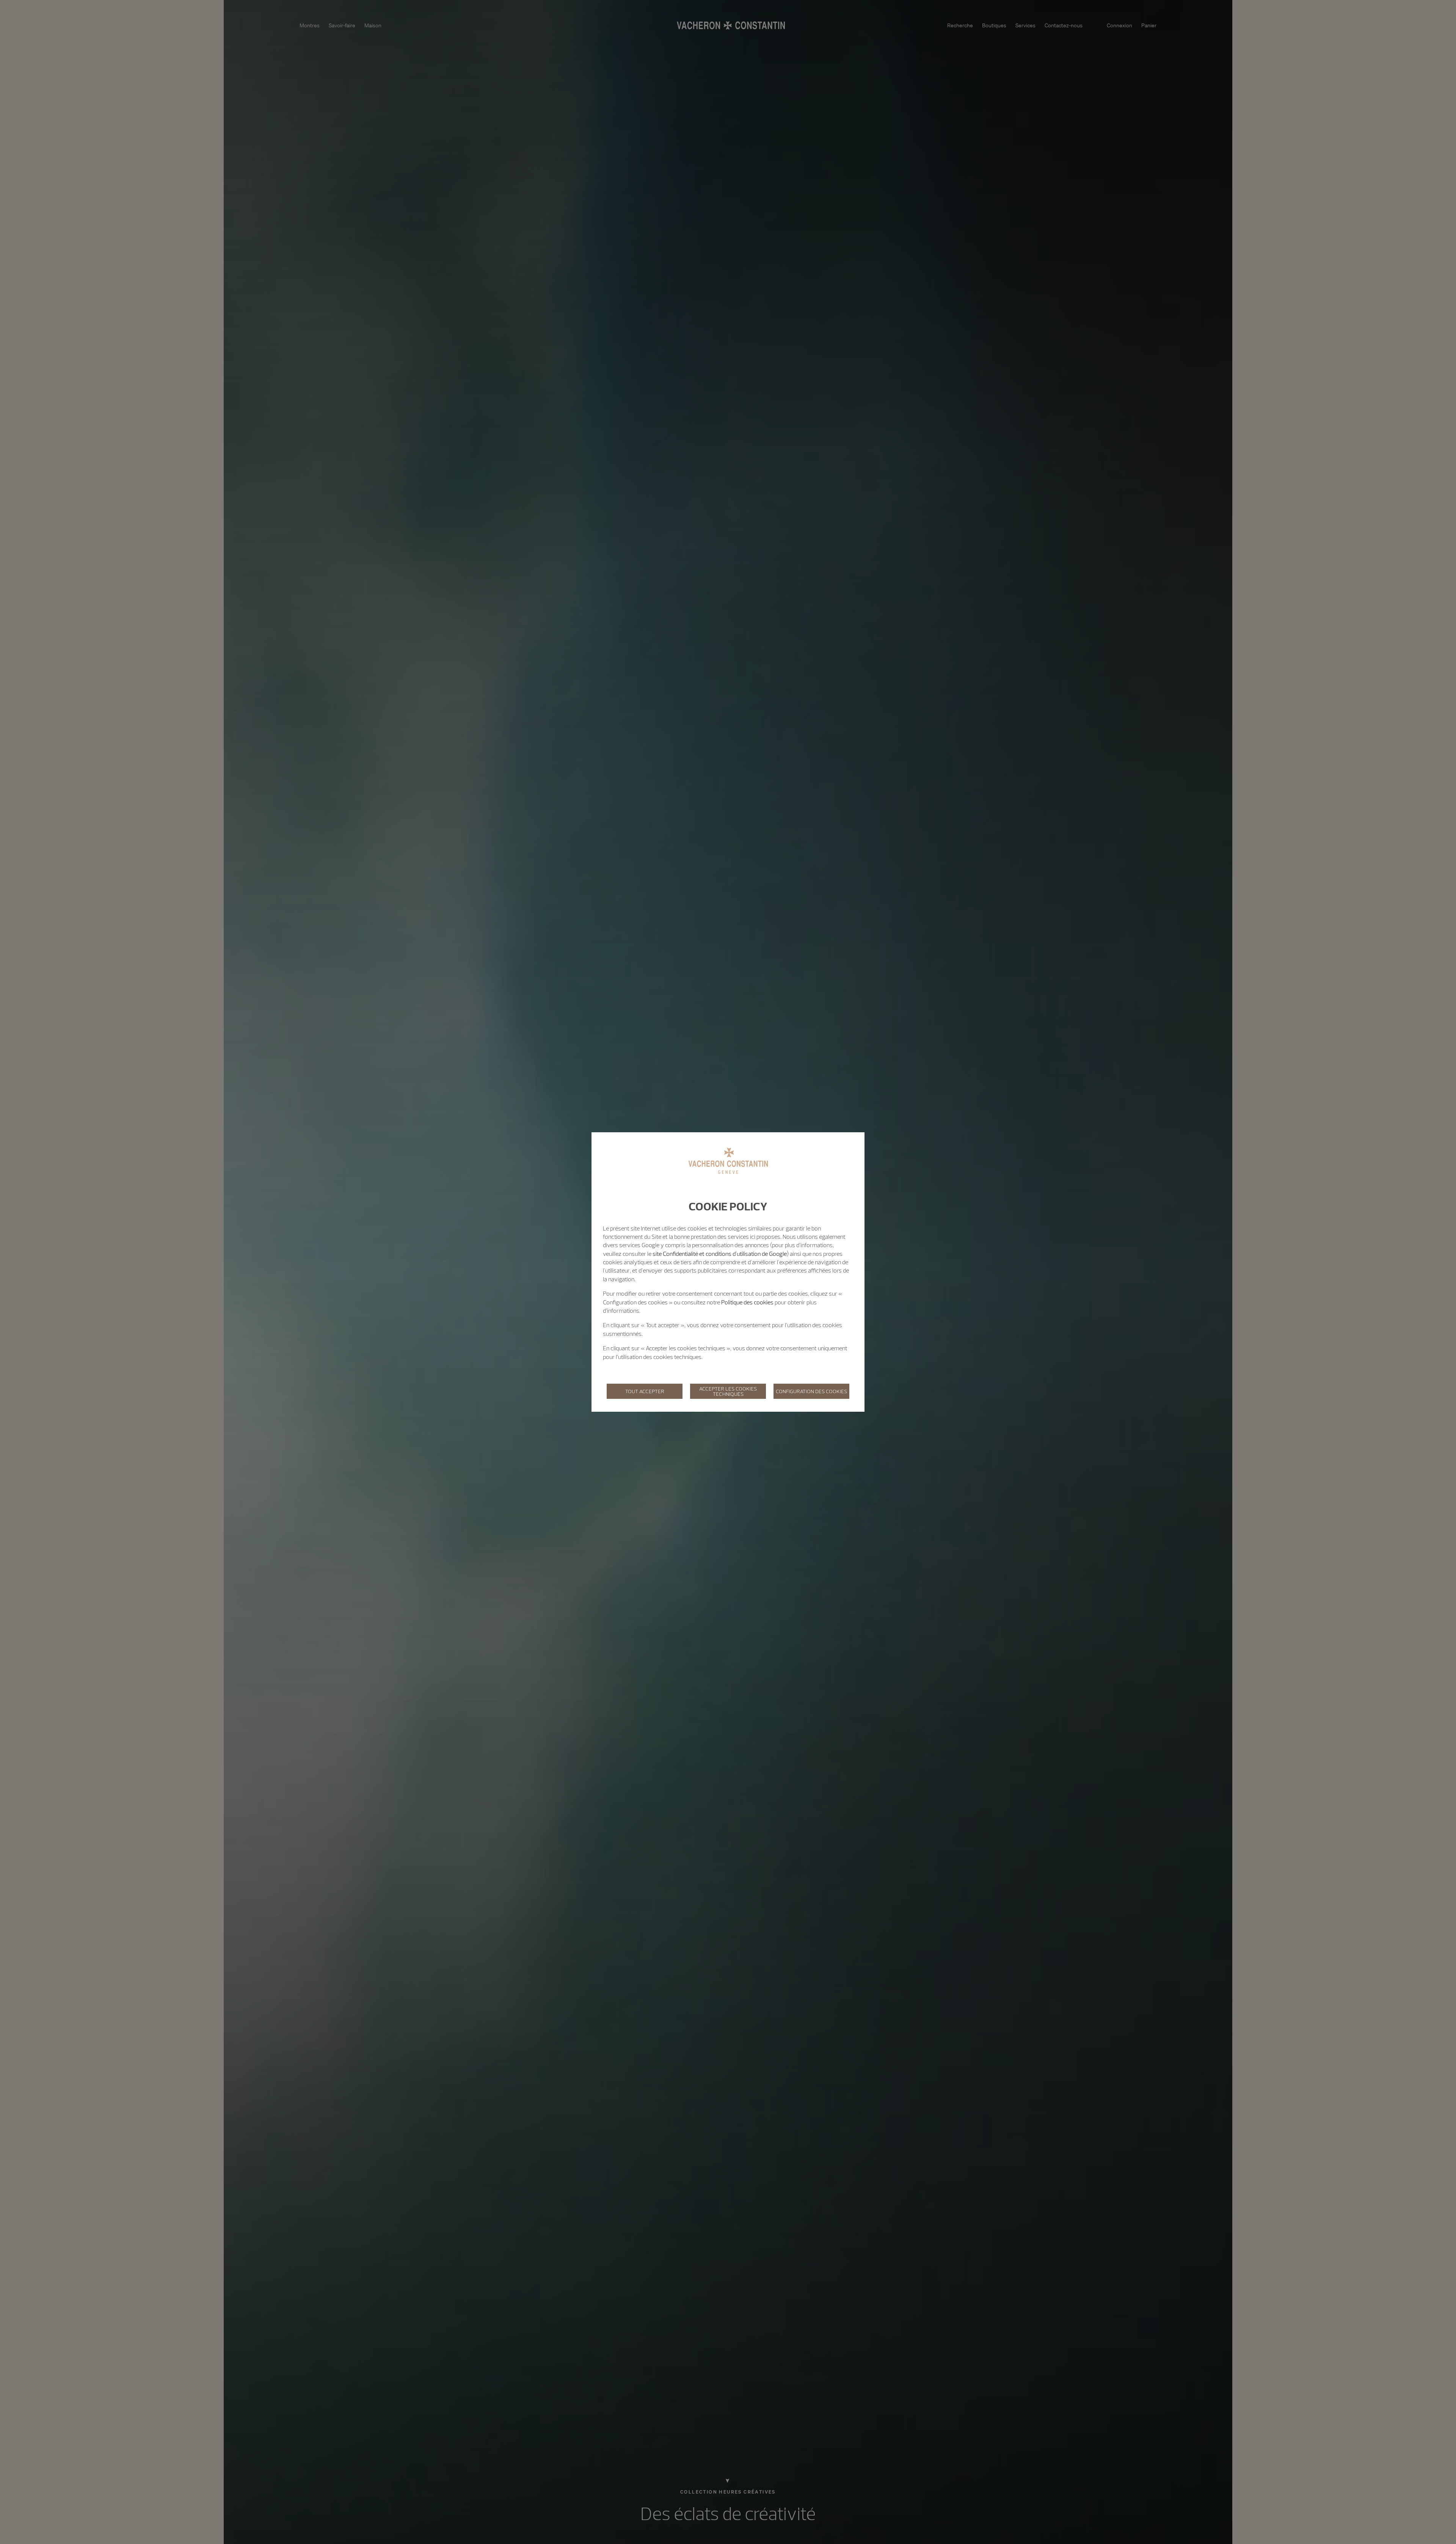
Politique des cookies (747, 1302)
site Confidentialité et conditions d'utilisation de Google (720, 1254)
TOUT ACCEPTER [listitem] (645, 1391)
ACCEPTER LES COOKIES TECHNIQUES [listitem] (728, 1391)
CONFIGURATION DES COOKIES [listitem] (811, 1391)
